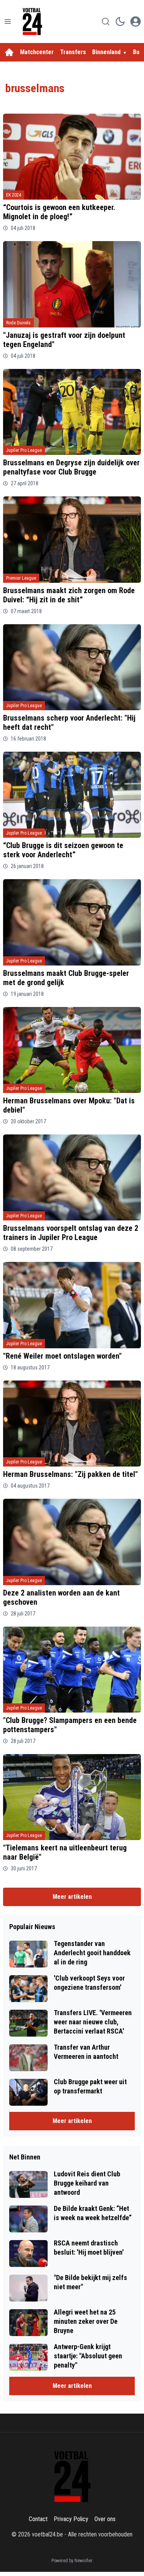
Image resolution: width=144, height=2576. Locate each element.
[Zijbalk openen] (8, 21)
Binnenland (106, 52)
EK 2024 (14, 195)
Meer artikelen (72, 1897)
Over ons (105, 2519)
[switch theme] (120, 21)
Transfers (73, 52)
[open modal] (136, 21)
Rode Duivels (18, 323)
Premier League (21, 578)
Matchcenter (37, 52)
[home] (9, 52)
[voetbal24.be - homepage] (32, 21)
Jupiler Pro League (24, 450)
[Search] (106, 21)
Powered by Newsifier (72, 2561)
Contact (38, 2519)
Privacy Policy (71, 2519)
